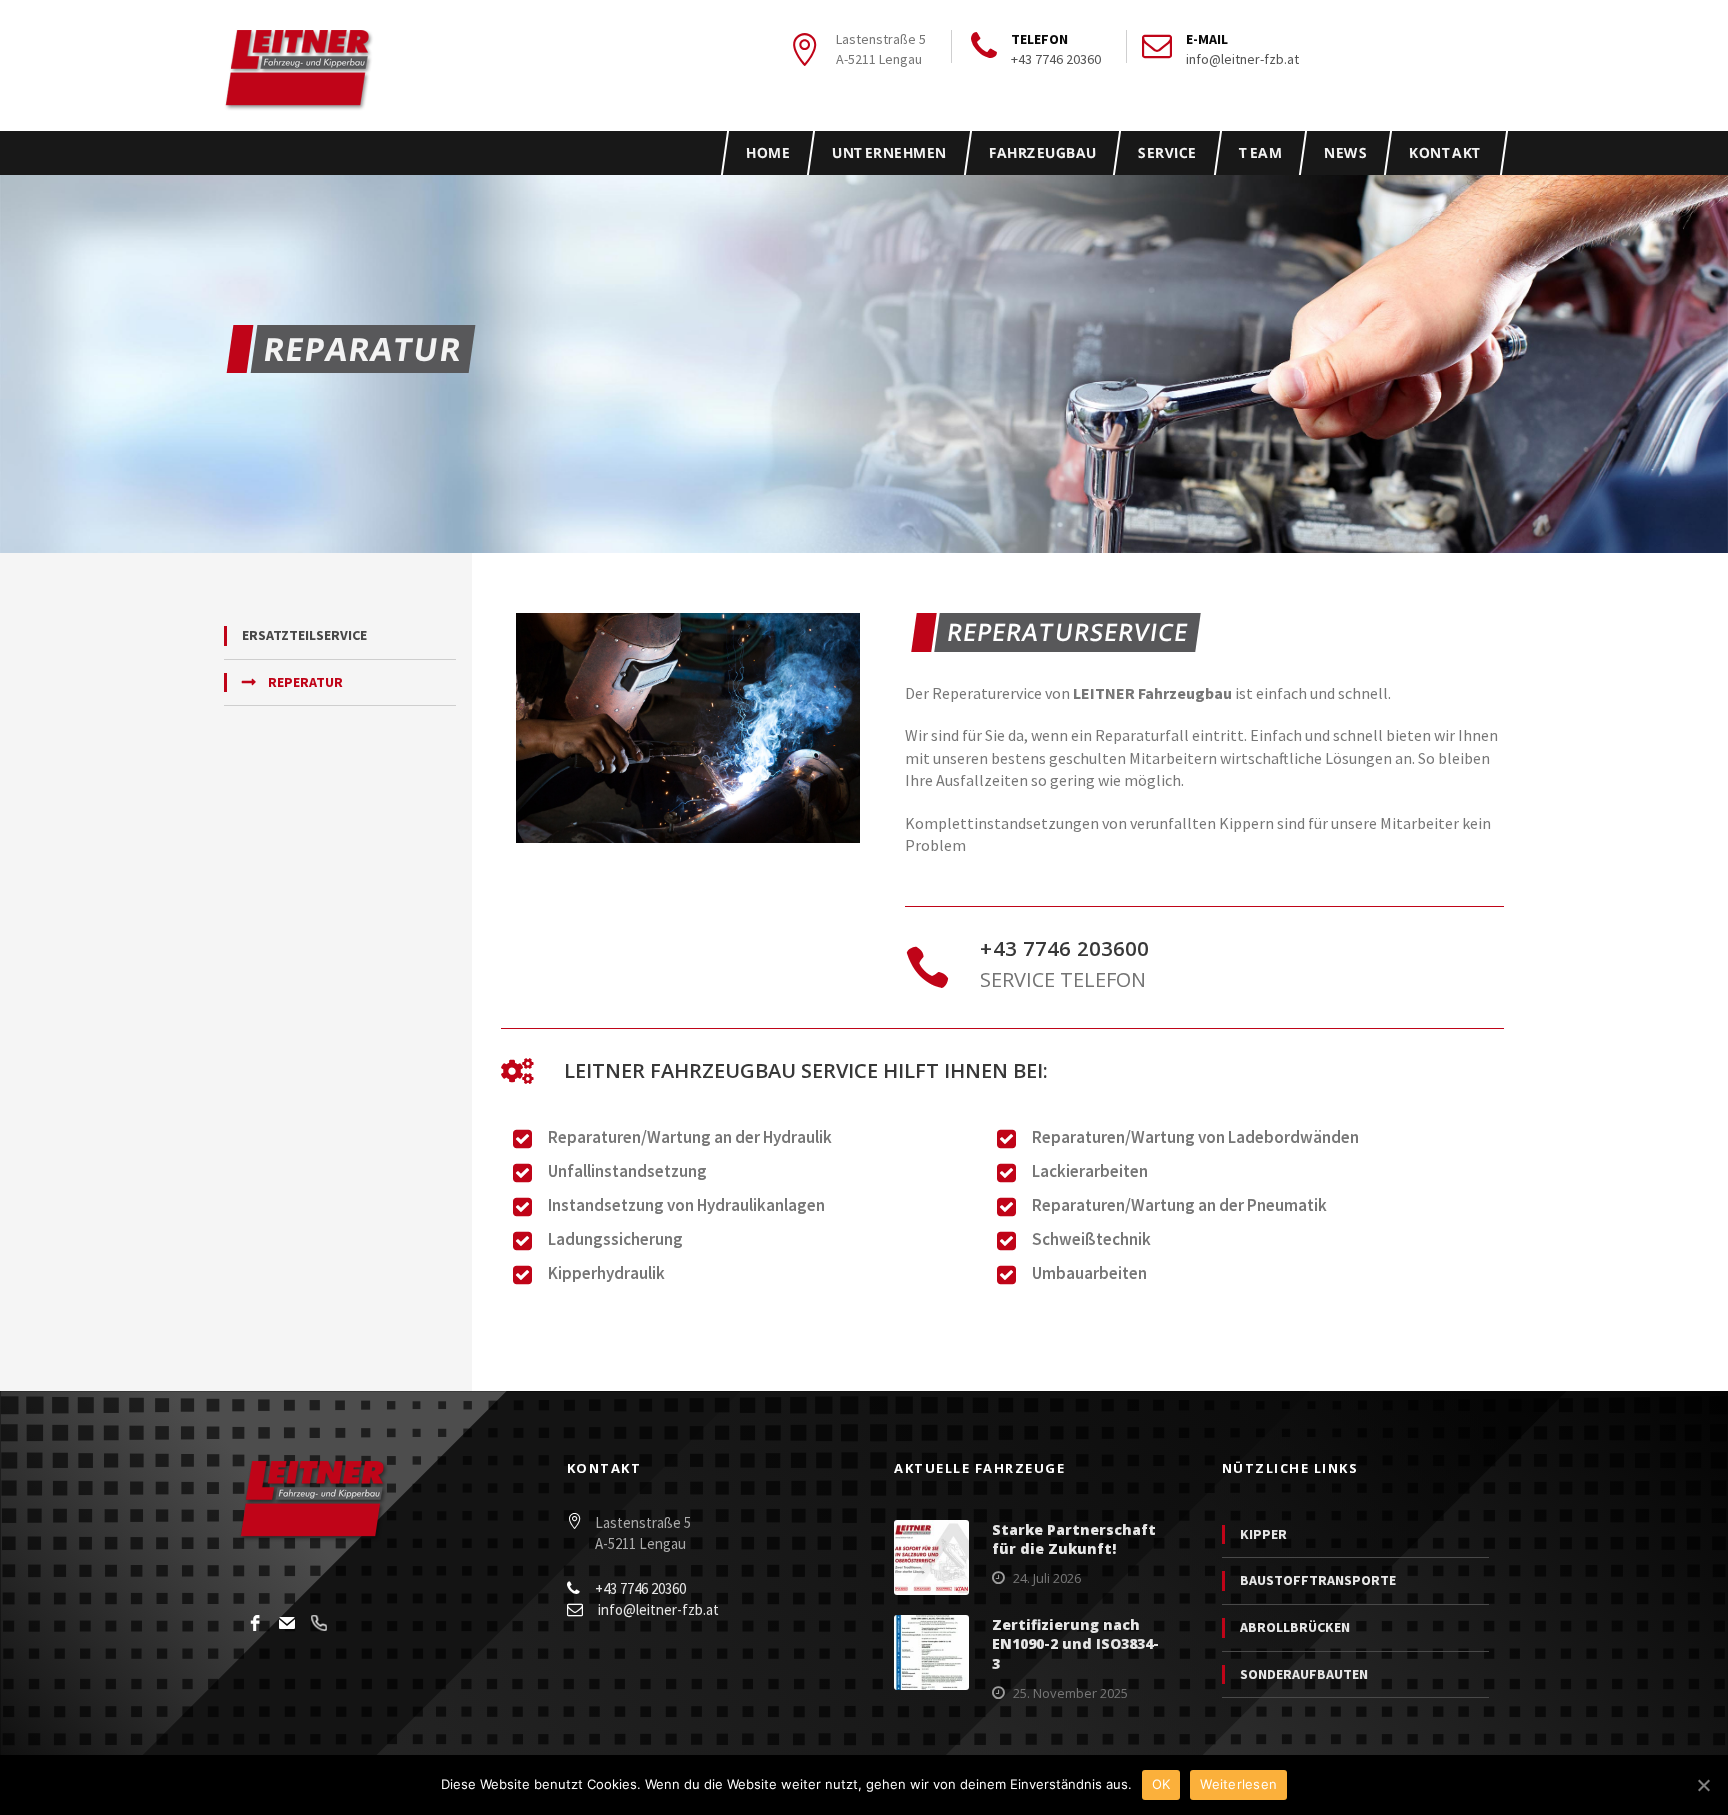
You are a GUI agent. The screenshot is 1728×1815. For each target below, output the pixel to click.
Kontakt (1445, 152)
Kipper (1263, 1534)
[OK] (1703, 1785)
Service (1167, 152)
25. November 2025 (1070, 1693)
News (1345, 152)
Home (768, 152)
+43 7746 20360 (1056, 59)
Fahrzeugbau (1042, 152)
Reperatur (305, 682)
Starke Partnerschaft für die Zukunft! (1074, 1539)
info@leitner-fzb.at (1242, 59)
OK (1161, 1784)
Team (1260, 152)
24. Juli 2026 (1047, 1578)
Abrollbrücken (1295, 1627)
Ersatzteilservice (304, 635)
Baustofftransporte (1318, 1580)
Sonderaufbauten (1304, 1674)
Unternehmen (889, 152)
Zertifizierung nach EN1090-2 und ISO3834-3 (1075, 1644)
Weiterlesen (1238, 1784)
